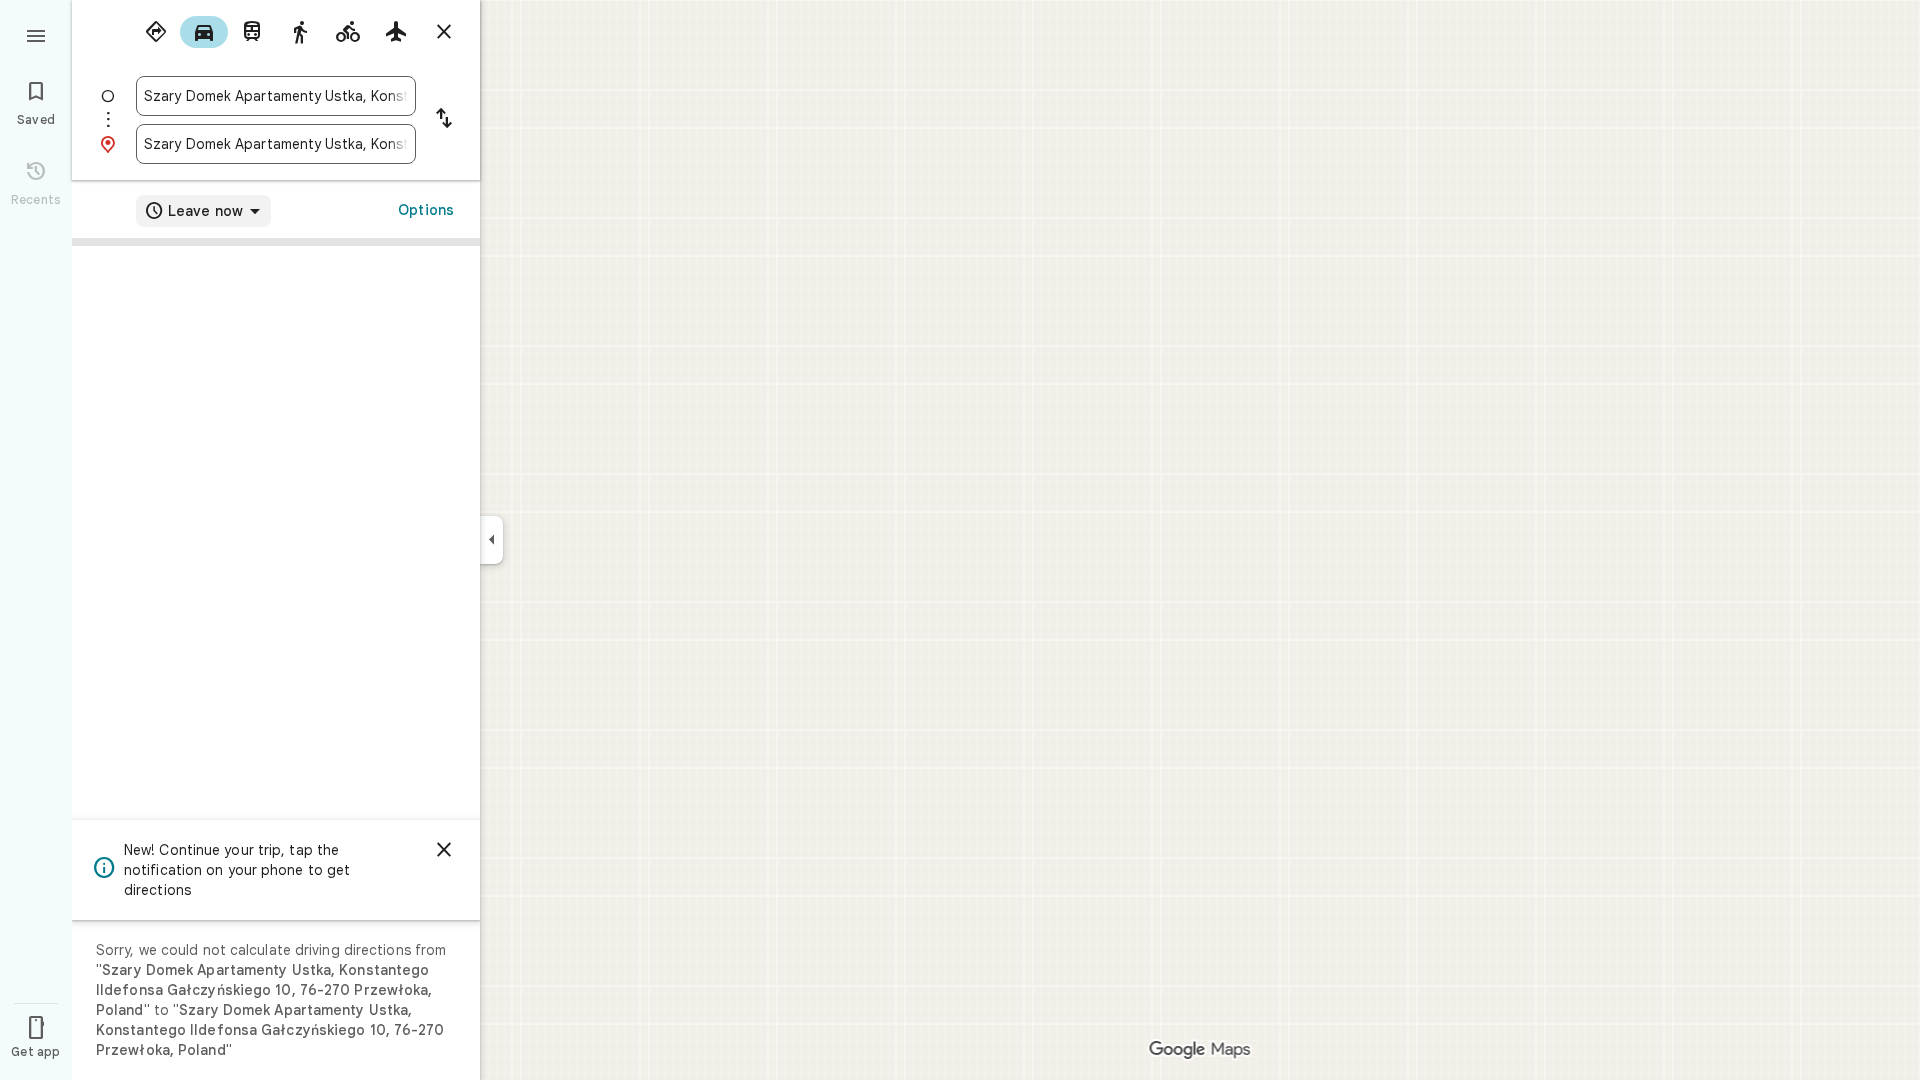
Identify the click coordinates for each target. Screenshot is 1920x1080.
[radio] (156, 32)
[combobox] (276, 96)
